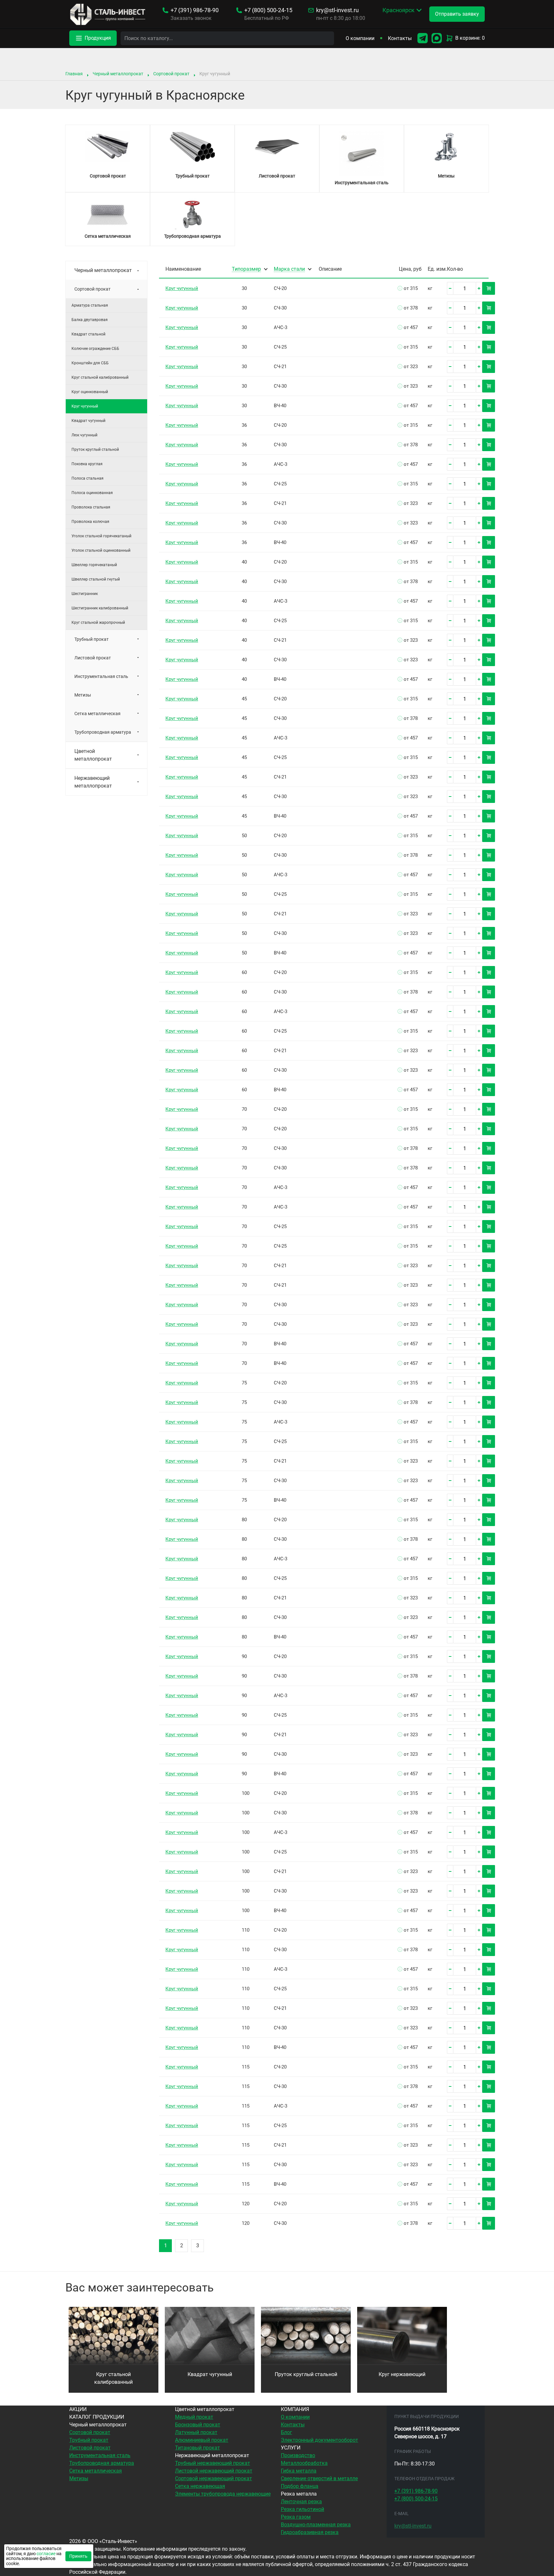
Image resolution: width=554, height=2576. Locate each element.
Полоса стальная (88, 478)
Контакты (400, 38)
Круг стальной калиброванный (100, 377)
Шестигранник (85, 594)
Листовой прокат (93, 658)
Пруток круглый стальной (95, 450)
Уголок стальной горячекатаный (101, 536)
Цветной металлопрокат (93, 755)
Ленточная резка (301, 2502)
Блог (286, 2432)
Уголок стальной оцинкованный (101, 550)
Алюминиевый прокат (202, 2440)
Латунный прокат (196, 2432)
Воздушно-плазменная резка (316, 2525)
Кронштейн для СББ (90, 363)
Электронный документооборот (319, 2440)
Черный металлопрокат (118, 74)
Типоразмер (246, 269)
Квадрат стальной (88, 334)
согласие (46, 2554)
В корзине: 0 (470, 38)
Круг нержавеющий (402, 2374)
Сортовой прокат (171, 74)
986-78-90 (195, 10)
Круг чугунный (182, 288)
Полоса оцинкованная (92, 493)
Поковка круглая (87, 464)
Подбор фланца (300, 2486)
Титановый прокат (197, 2448)
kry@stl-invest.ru (337, 10)
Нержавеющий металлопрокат (93, 782)
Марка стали (289, 269)
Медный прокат (194, 2417)
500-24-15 (268, 10)
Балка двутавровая (90, 320)
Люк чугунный (84, 435)
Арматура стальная (90, 305)
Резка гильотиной (302, 2509)
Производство (298, 2455)
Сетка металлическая (97, 714)
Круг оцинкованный (90, 392)
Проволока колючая (90, 522)
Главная (74, 74)
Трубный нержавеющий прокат (213, 2463)
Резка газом (296, 2517)
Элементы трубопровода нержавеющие (223, 2494)
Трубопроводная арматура (103, 732)
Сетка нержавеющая (200, 2486)
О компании (360, 38)
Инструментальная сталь (101, 676)
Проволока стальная (91, 507)
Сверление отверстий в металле (319, 2478)
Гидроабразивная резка (310, 2532)
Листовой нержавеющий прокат (214, 2471)
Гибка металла (299, 2471)
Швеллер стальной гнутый (96, 579)
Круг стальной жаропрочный (98, 623)
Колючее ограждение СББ (95, 349)
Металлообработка (304, 2463)
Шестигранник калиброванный (100, 608)
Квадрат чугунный (88, 421)
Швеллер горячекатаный (94, 565)
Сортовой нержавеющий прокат (214, 2478)
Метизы (83, 695)
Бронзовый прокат (198, 2425)
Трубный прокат (92, 639)
